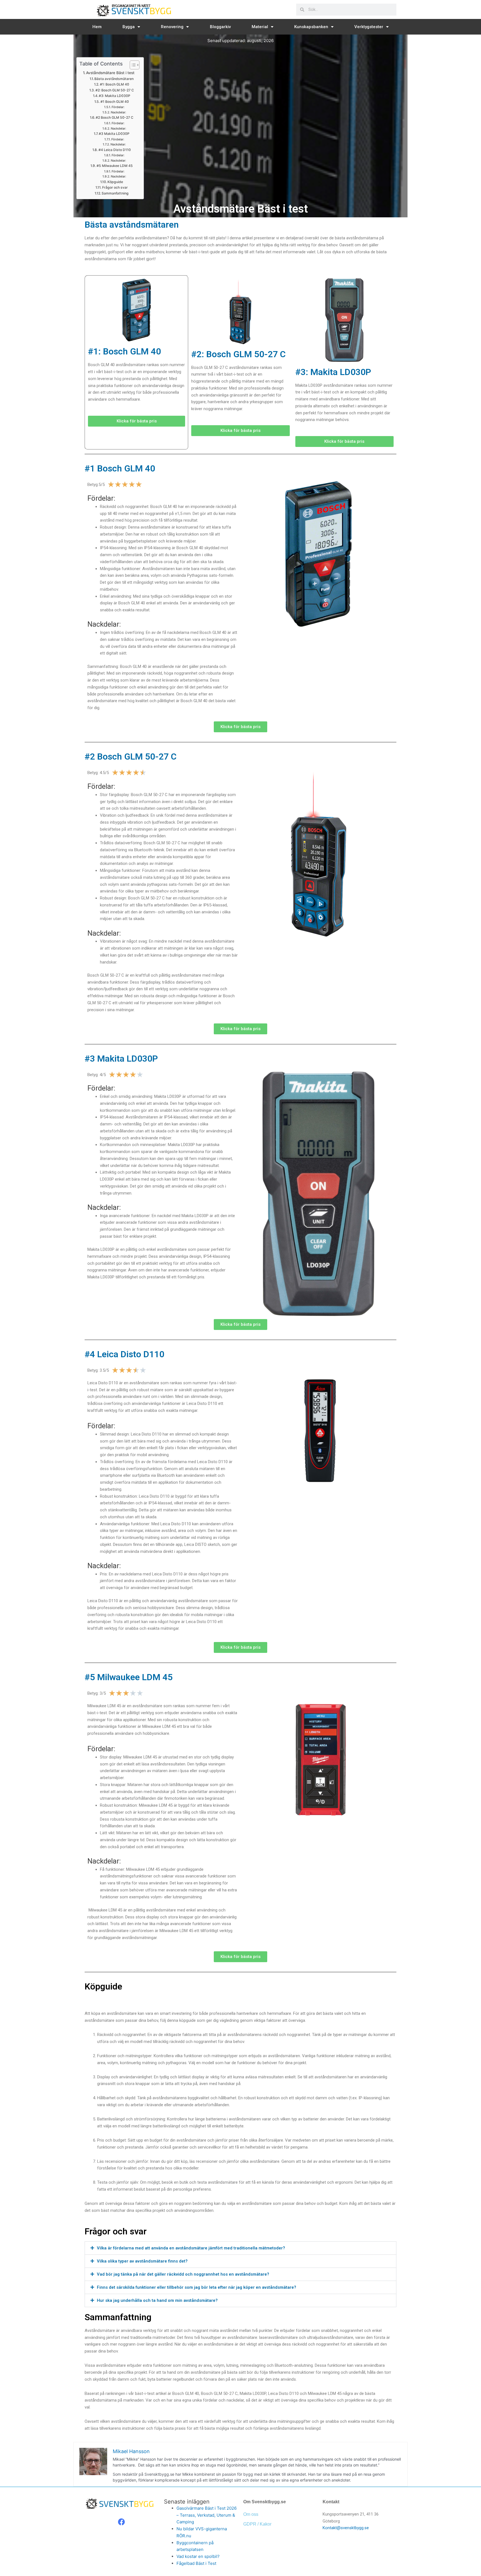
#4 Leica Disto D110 (115, 150)
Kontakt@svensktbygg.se (346, 2528)
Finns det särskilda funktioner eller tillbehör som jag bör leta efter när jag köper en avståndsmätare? (197, 2287)
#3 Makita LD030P (114, 134)
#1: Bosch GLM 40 (114, 84)
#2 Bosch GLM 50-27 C (115, 117)
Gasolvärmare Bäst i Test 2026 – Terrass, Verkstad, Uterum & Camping (207, 2515)
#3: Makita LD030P (115, 96)
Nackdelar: (118, 112)
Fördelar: (118, 107)
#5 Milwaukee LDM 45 (115, 166)
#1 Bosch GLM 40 (115, 102)
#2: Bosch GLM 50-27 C (115, 90)
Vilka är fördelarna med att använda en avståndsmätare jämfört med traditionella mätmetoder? (191, 2248)
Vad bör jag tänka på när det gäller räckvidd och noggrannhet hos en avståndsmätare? (183, 2274)
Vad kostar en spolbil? (198, 2556)
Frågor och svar (115, 187)
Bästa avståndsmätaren (114, 79)
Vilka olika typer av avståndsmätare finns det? (142, 2261)
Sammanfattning (115, 193)
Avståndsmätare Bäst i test (110, 73)
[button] (240, 2248)
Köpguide (115, 182)
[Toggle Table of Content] (132, 65)
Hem (97, 27)
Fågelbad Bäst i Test (196, 2563)
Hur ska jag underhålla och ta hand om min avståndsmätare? (157, 2300)
